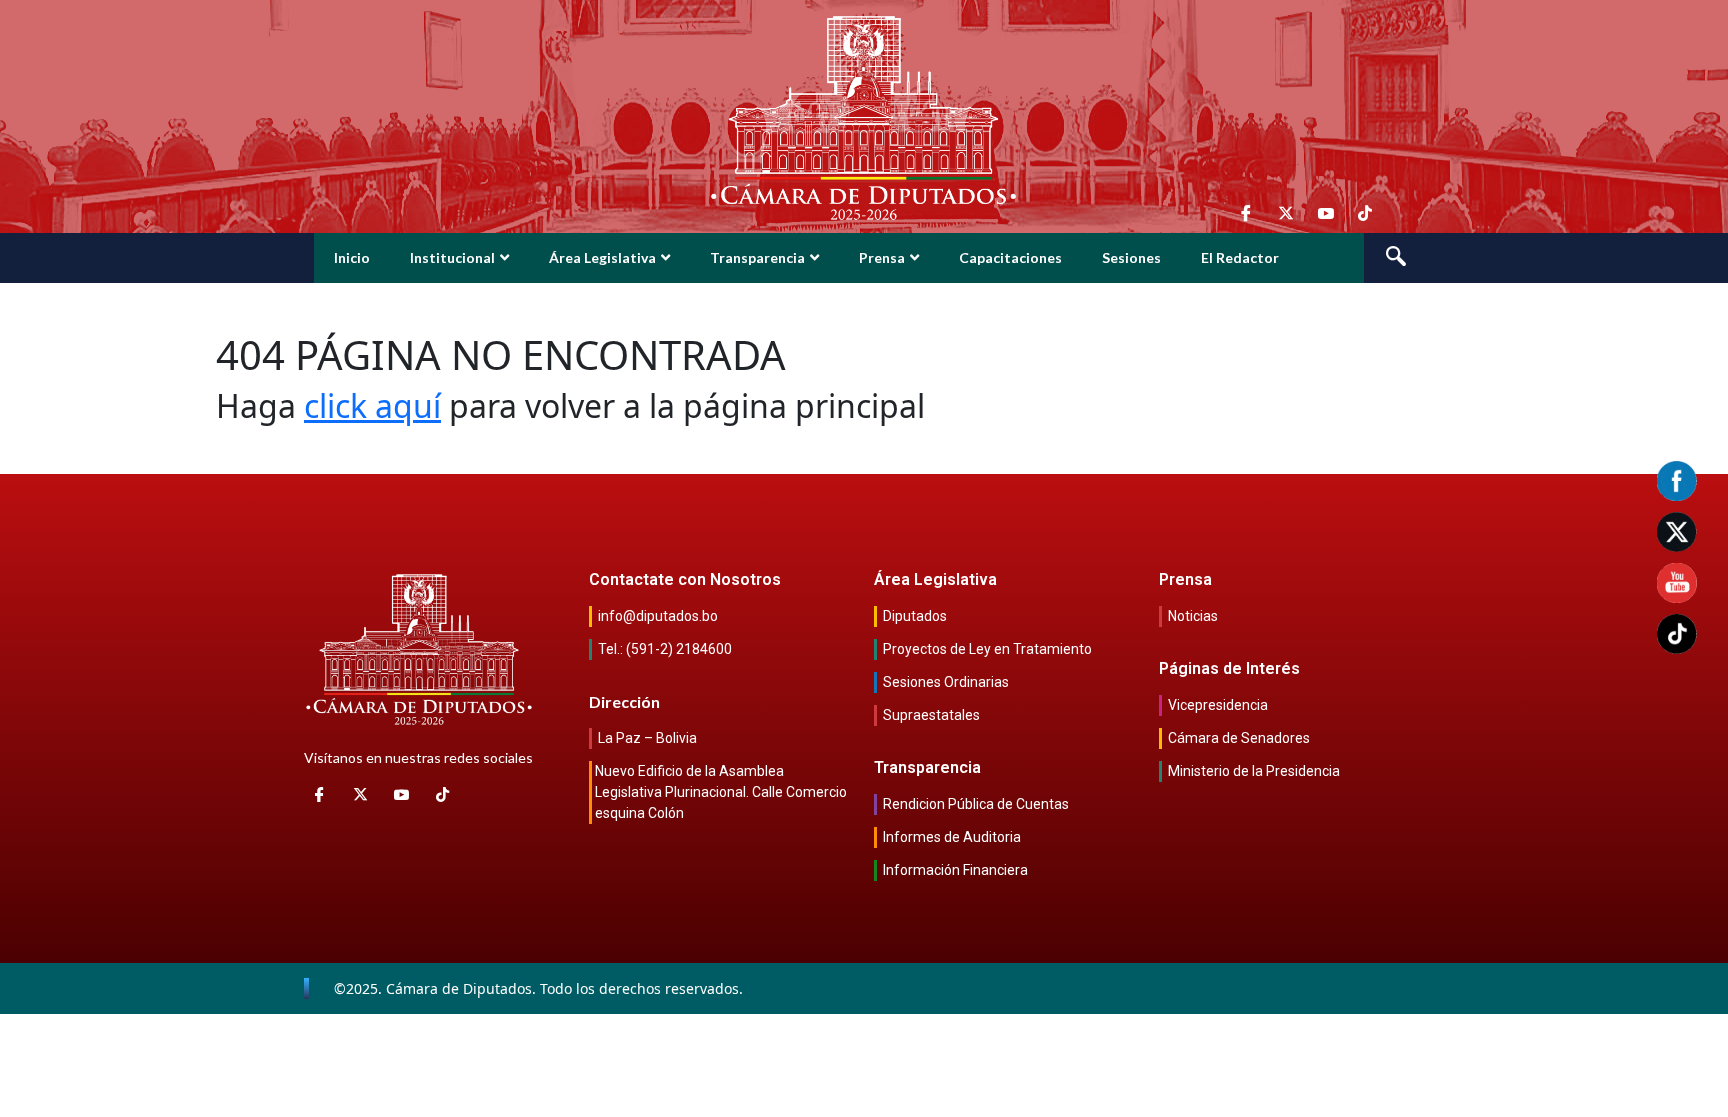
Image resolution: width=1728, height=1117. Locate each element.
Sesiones (1131, 257)
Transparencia (757, 257)
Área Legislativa (602, 257)
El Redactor (1240, 257)
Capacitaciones (1010, 257)
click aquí (372, 405)
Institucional (452, 257)
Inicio (352, 257)
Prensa (882, 257)
